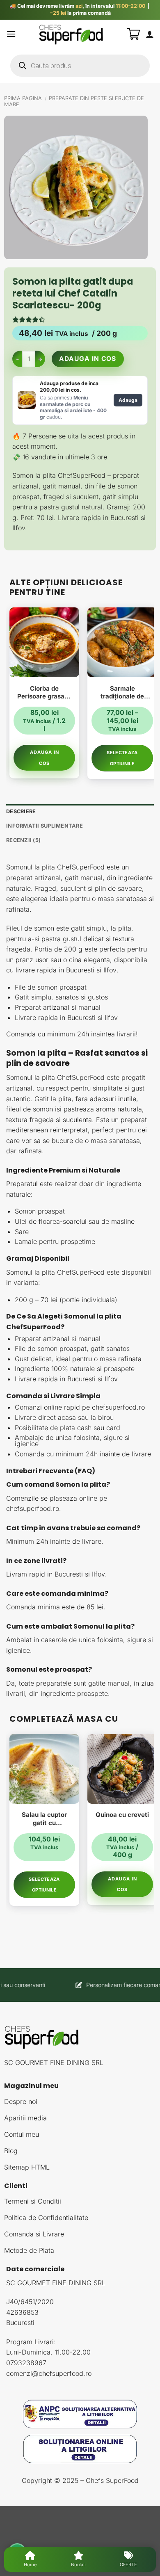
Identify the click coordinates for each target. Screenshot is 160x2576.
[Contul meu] (150, 34)
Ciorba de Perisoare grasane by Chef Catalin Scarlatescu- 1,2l (45, 692)
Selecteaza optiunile (122, 758)
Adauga (128, 400)
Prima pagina (23, 98)
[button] (11, 34)
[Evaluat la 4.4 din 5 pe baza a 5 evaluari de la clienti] (80, 319)
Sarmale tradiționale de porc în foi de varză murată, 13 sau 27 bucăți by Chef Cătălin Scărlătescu (122, 692)
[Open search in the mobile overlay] (80, 66)
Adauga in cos (89, 359)
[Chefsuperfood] (71, 34)
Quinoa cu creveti (122, 1815)
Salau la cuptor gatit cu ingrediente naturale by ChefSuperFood (44, 1819)
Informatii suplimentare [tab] (45, 826)
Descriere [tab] (21, 811)
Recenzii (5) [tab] (23, 840)
